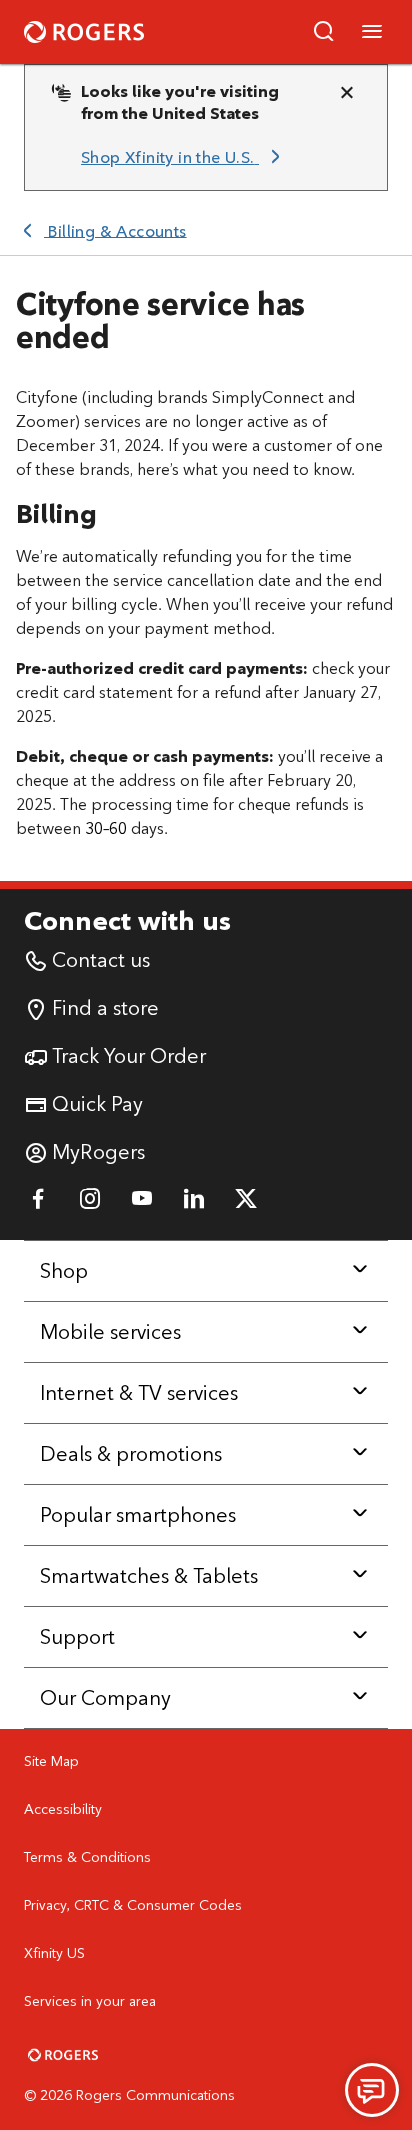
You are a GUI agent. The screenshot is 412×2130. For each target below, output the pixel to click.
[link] (184, 158)
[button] (324, 32)
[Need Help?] (372, 2090)
